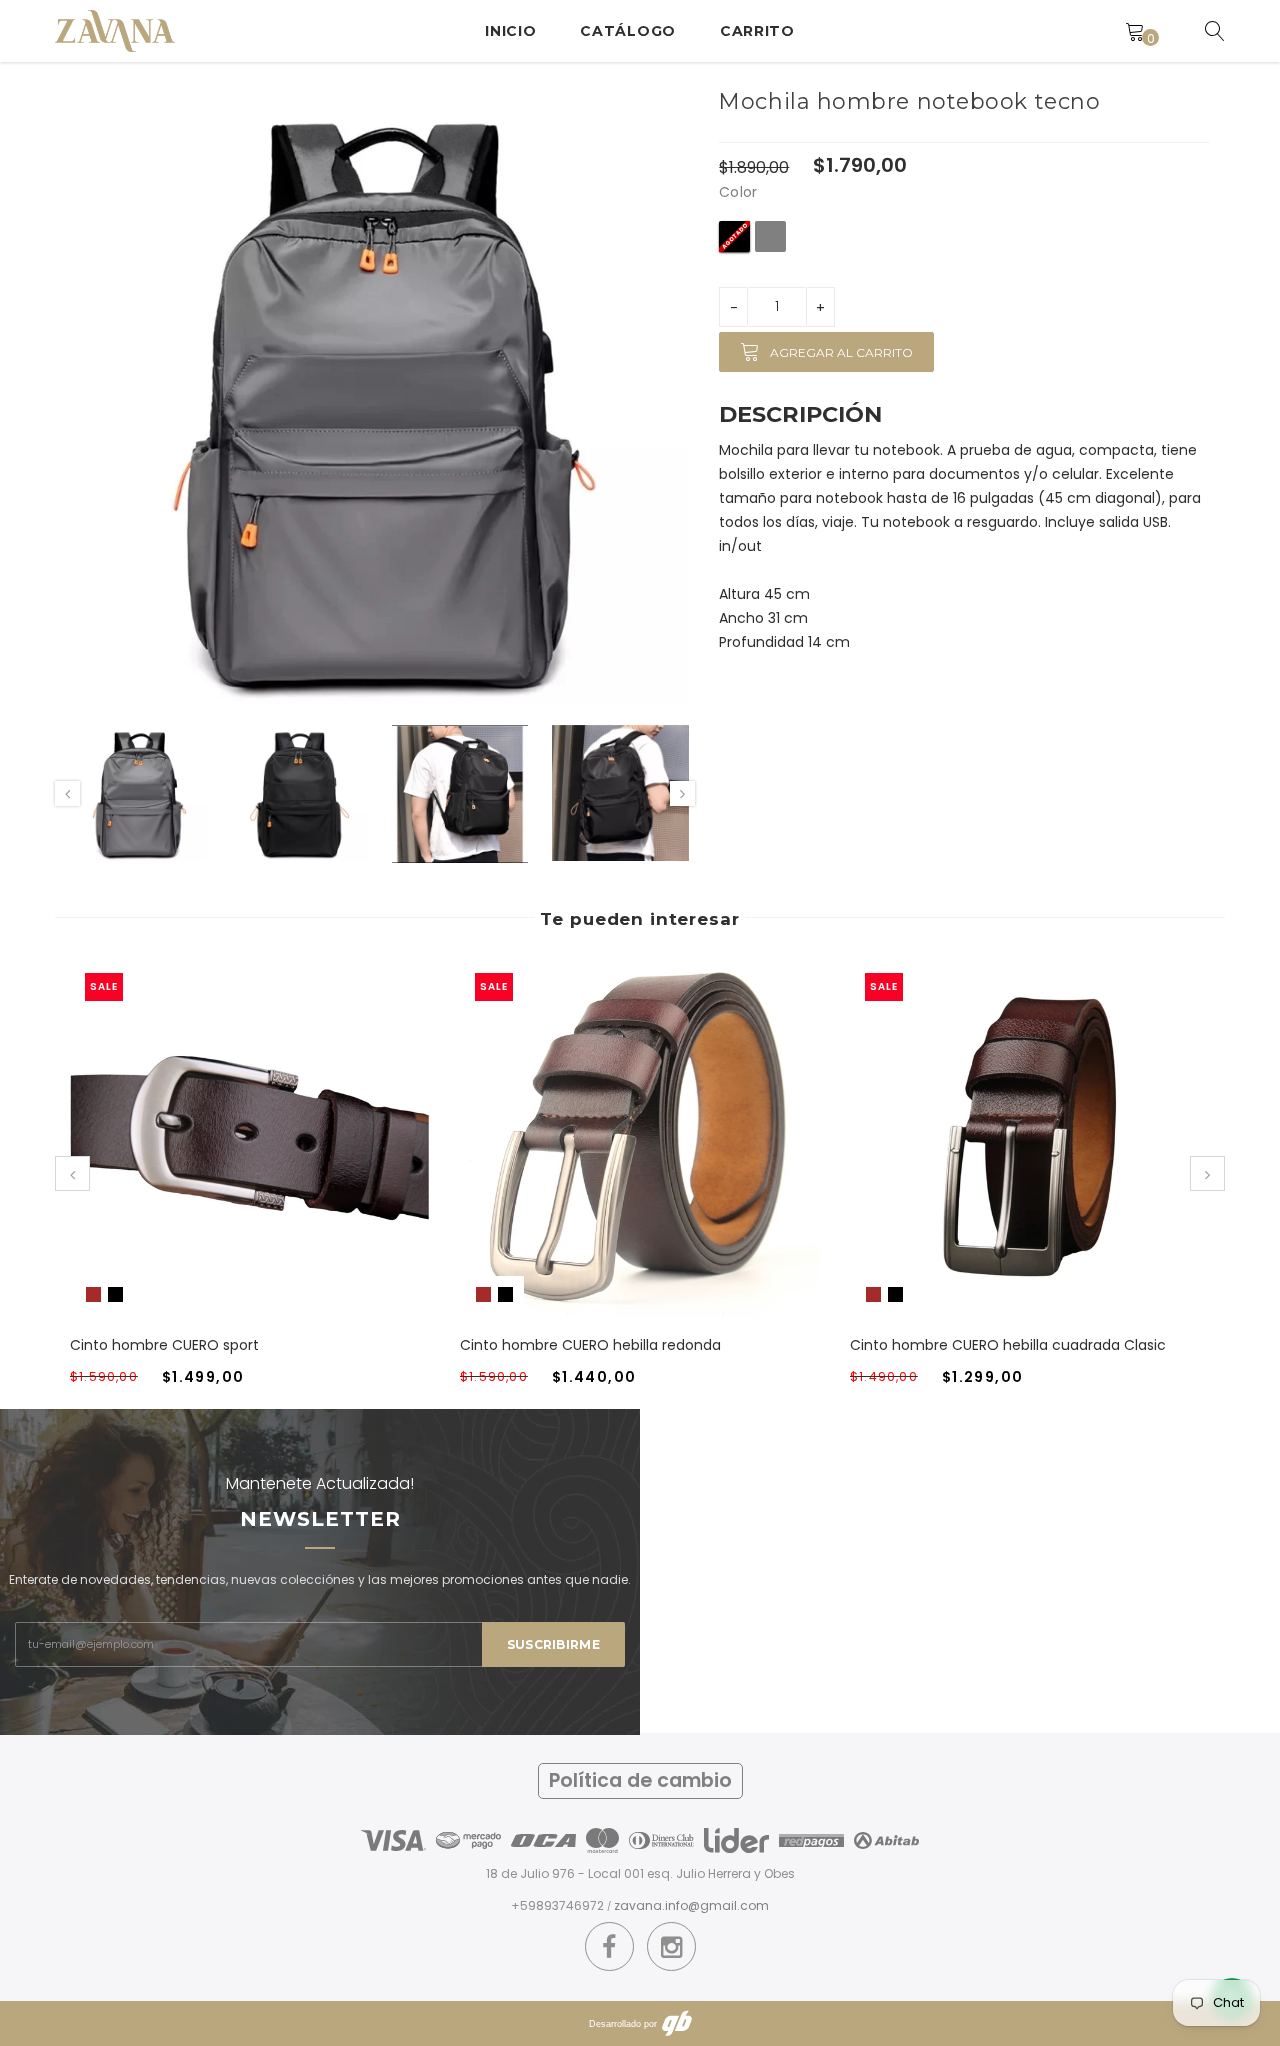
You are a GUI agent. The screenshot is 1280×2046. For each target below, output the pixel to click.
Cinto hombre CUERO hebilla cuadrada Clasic (1008, 1345)
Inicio (510, 31)
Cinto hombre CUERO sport (164, 1345)
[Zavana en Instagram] (671, 1947)
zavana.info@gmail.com (691, 1905)
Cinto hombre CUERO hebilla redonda (590, 1345)
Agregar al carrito (841, 352)
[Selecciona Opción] (226, 1158)
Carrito (757, 31)
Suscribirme (553, 1644)
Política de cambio (640, 1780)
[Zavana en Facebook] (609, 1947)
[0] (1135, 31)
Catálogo (628, 31)
